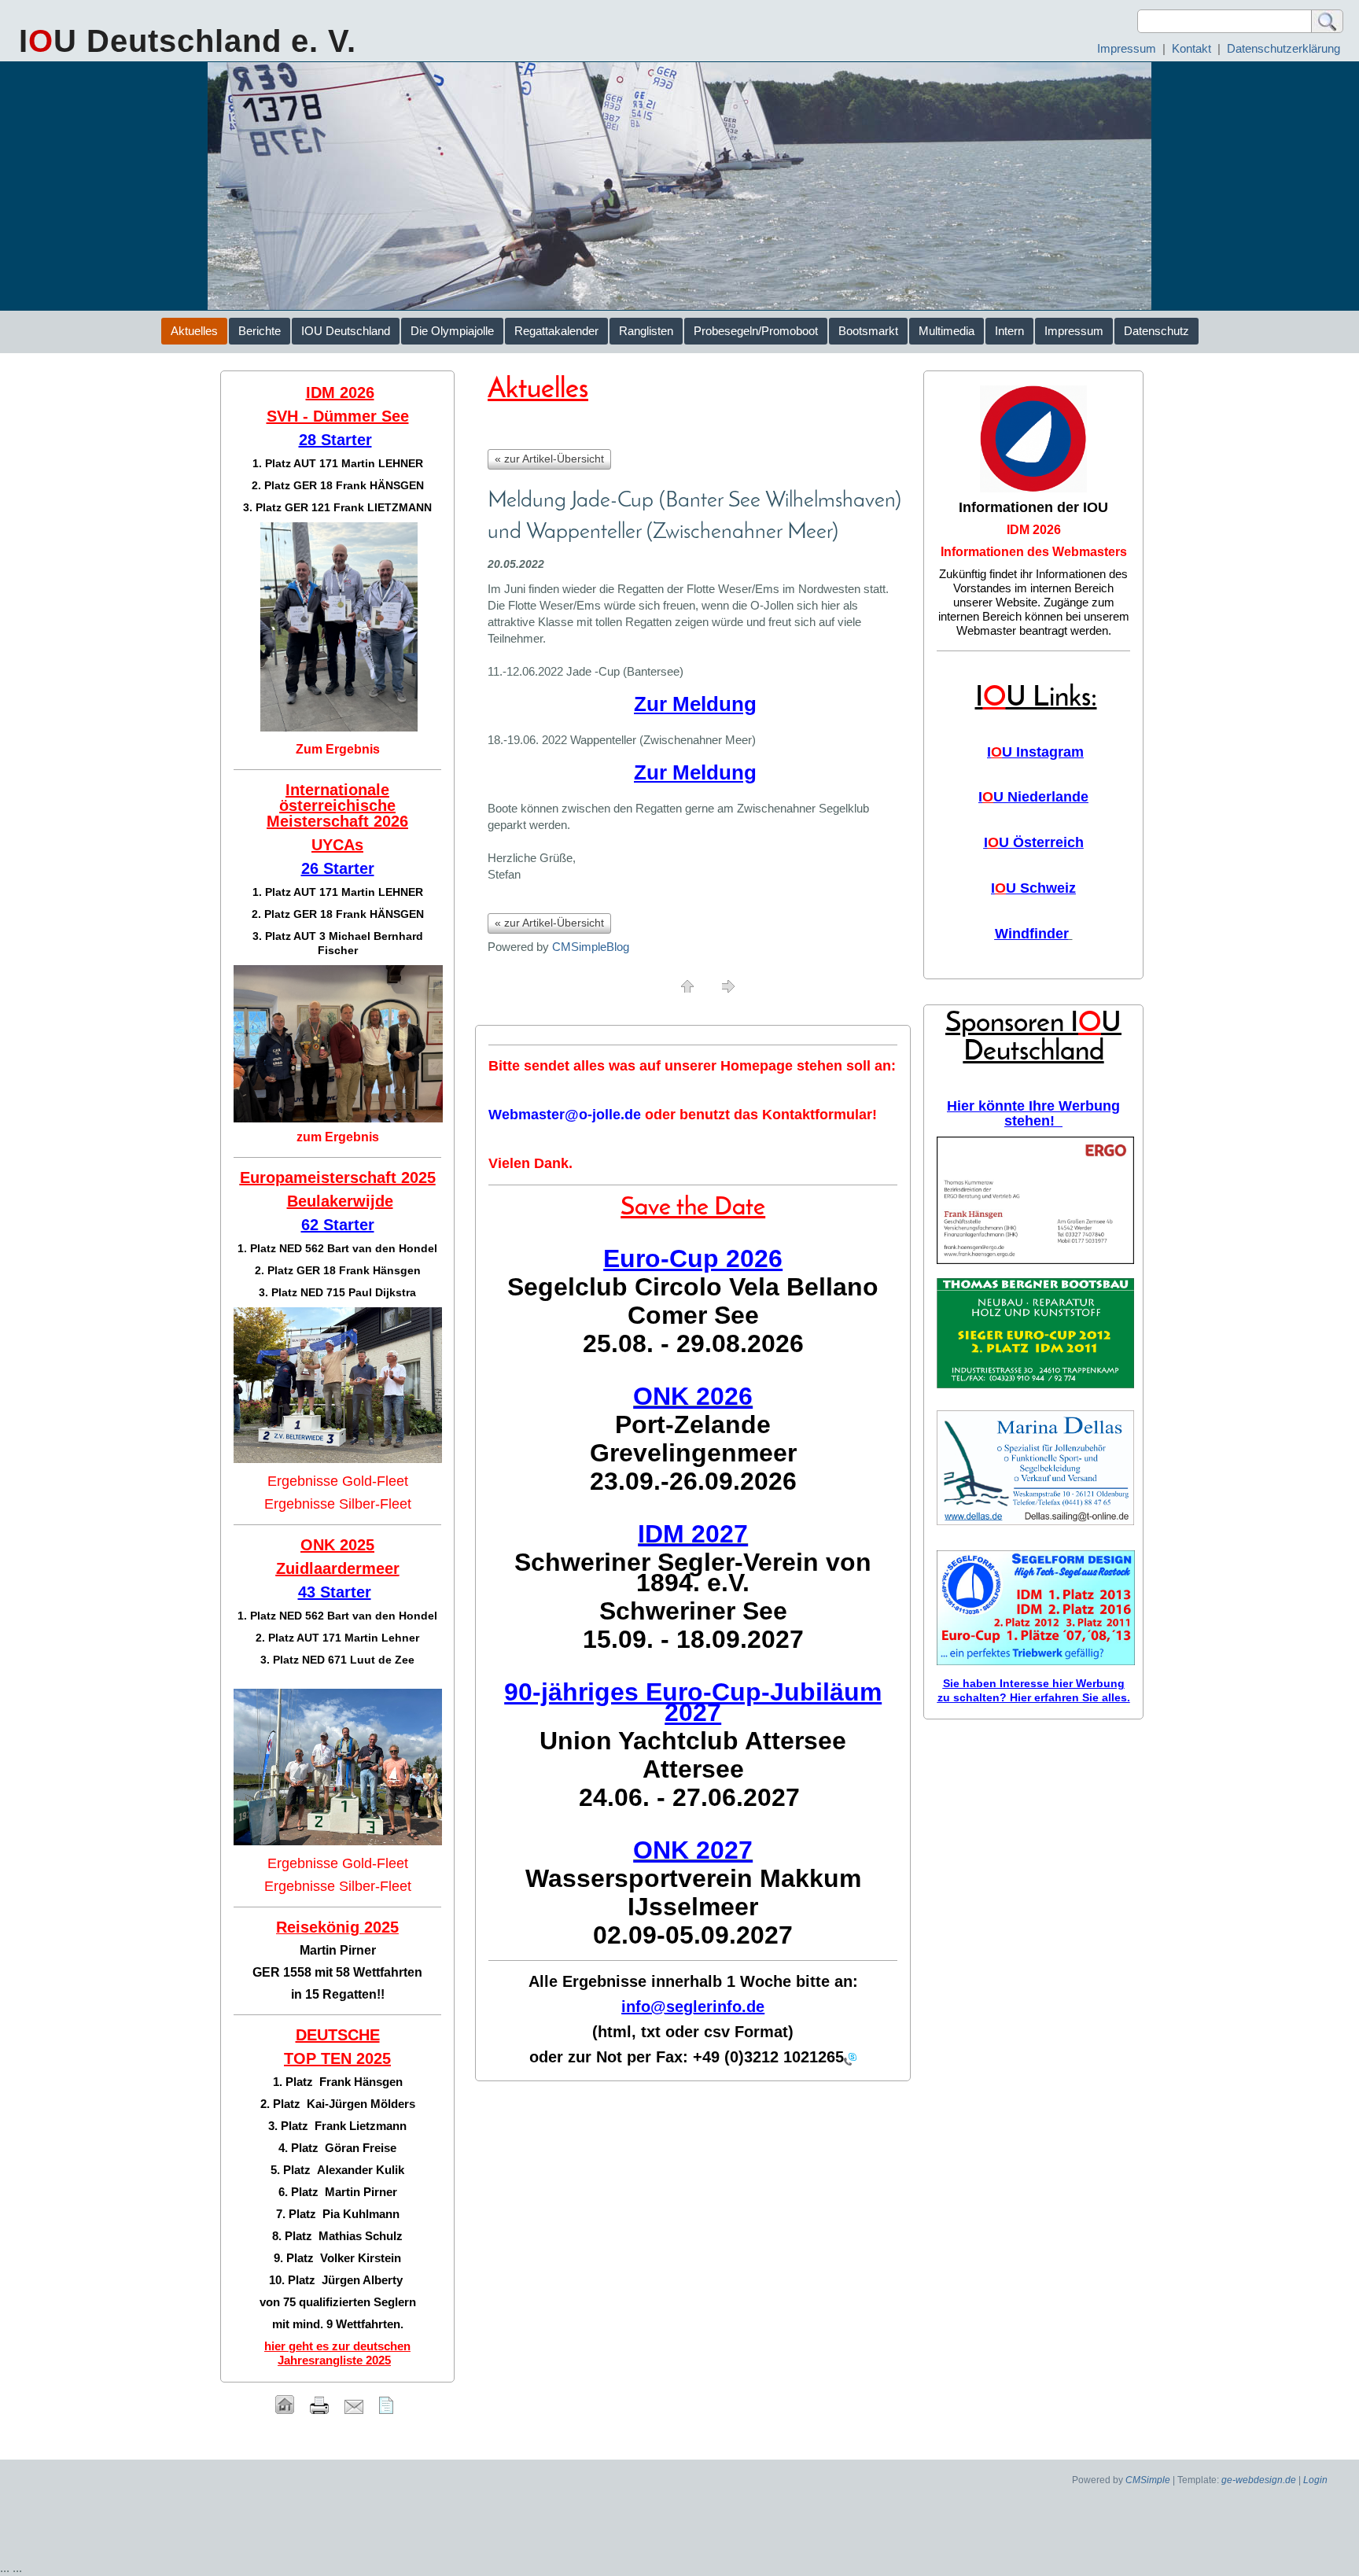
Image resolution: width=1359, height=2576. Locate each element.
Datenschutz (1156, 331)
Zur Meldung (695, 704)
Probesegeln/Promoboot (756, 331)
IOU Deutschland (346, 331)
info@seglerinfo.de (693, 2007)
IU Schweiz (1033, 888)
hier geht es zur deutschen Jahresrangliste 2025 (337, 2353)
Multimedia (947, 331)
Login (1315, 2480)
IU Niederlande (1033, 797)
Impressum (1127, 48)
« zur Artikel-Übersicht (549, 459)
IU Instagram (1035, 752)
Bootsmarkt (868, 331)
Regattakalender (556, 331)
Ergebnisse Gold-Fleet (338, 1481)
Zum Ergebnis (338, 749)
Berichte (260, 331)
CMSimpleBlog (591, 947)
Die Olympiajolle (452, 331)
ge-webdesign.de (1259, 2480)
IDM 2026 (1034, 530)
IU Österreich (1034, 842)
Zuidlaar (307, 1568)
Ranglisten (646, 331)
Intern (1009, 331)
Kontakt (1191, 48)
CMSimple (1148, 2480)
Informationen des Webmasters (1034, 552)
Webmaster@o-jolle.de (565, 1115)
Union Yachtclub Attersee (693, 1741)
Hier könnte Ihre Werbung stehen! (1033, 1113)
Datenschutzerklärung (1283, 48)
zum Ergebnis (338, 1137)
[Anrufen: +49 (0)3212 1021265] (850, 2058)
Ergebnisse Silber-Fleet (338, 1504)
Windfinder (1032, 934)
